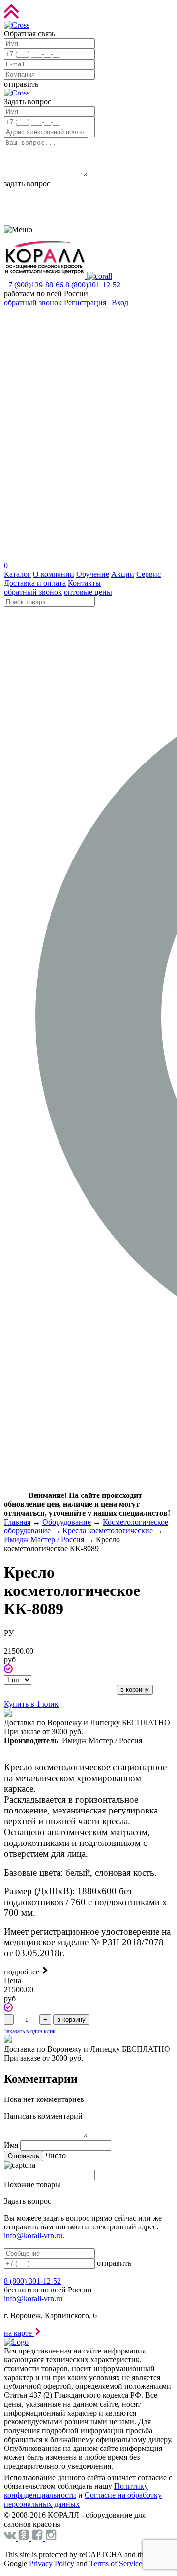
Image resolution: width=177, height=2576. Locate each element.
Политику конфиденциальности (76, 2491)
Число (56, 2155)
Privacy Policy (52, 2563)
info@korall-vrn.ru (33, 2236)
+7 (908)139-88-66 (34, 285)
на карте (19, 2333)
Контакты (84, 583)
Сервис (148, 574)
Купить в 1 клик (31, 1704)
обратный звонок (33, 302)
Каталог (17, 574)
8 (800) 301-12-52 (32, 2281)
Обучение (93, 574)
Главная (17, 1522)
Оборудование (67, 1522)
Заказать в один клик (30, 2031)
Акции (123, 574)
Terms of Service (116, 2563)
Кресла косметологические (108, 1531)
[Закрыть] (17, 25)
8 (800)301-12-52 (93, 285)
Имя (11, 2145)
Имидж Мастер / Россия (44, 1540)
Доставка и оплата (35, 583)
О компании (54, 574)
